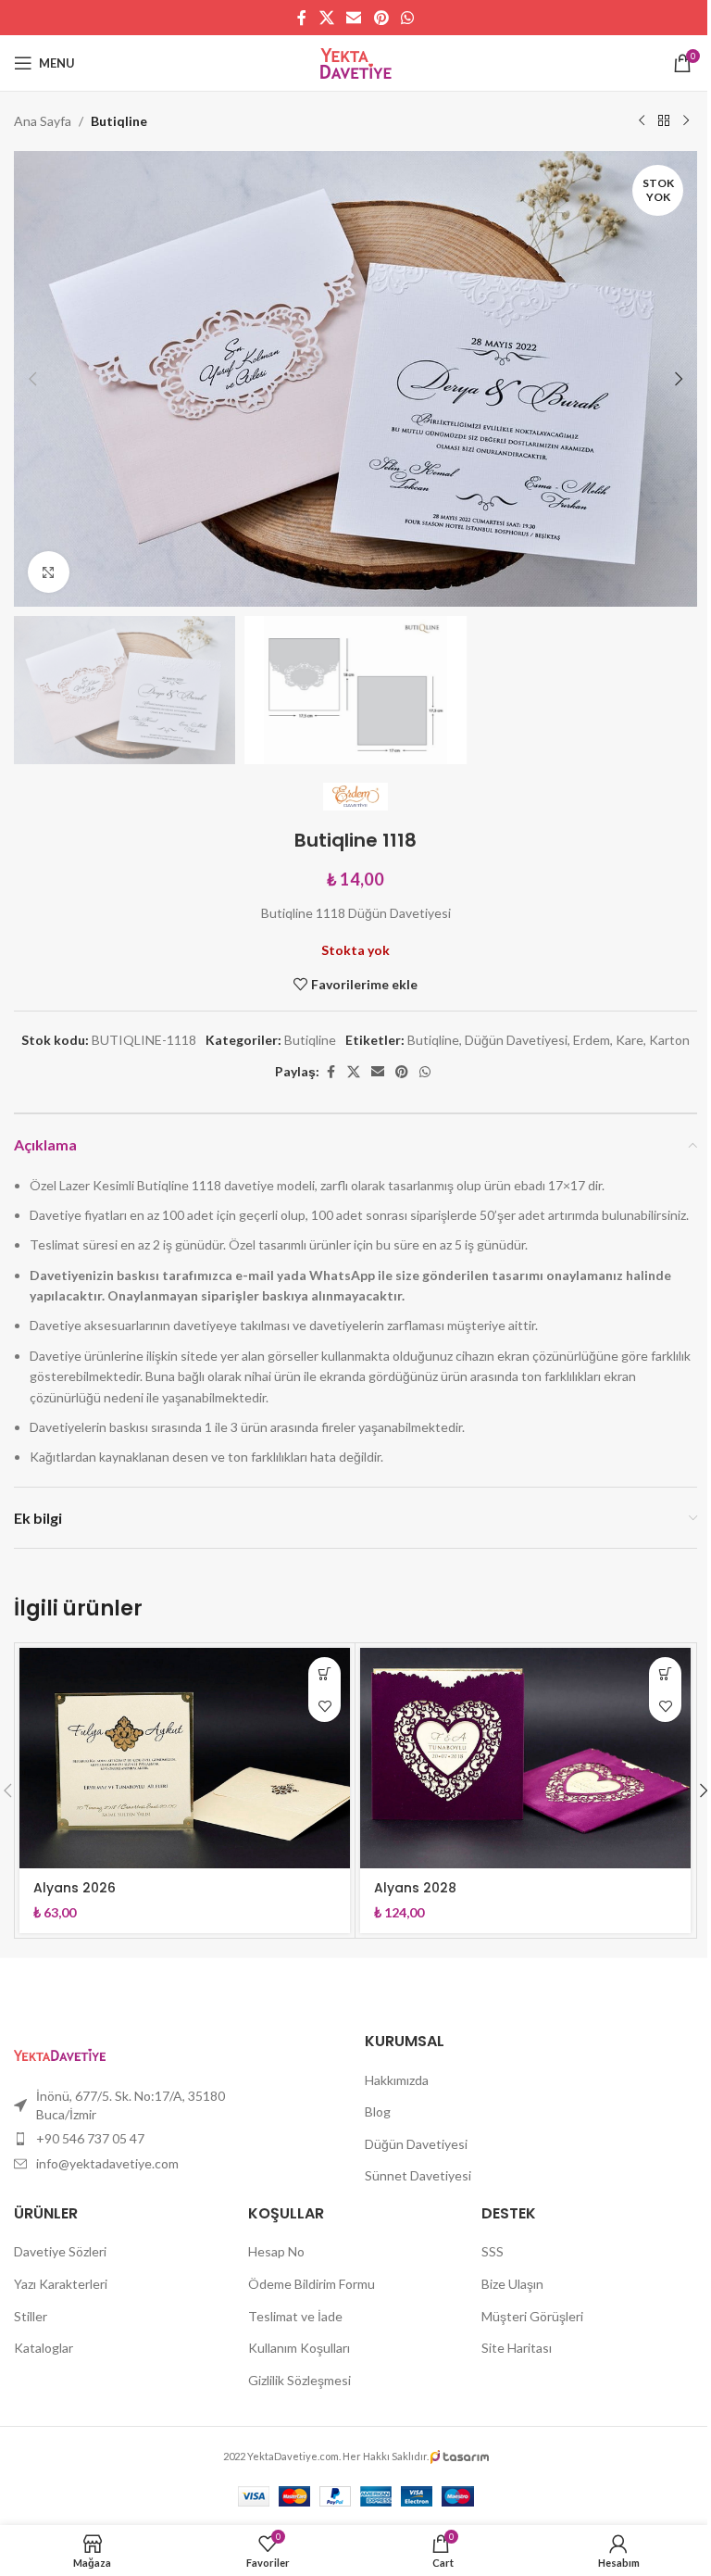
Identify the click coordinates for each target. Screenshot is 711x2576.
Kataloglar (44, 2348)
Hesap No (276, 2251)
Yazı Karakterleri (61, 2284)
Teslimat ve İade (295, 2316)
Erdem (592, 1040)
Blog (378, 2111)
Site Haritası (517, 2348)
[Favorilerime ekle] (324, 1706)
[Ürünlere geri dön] (664, 121)
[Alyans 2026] (185, 1758)
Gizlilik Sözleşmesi (299, 2380)
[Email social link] (354, 18)
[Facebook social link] (302, 18)
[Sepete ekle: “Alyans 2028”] (665, 1673)
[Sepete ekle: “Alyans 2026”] (324, 1673)
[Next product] (686, 121)
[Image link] (60, 2053)
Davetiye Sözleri (60, 2251)
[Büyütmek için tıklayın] (49, 572)
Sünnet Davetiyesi (418, 2175)
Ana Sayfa (43, 121)
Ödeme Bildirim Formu (312, 2284)
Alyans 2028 (415, 1888)
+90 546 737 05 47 (90, 2138)
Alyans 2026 (75, 1888)
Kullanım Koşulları (299, 2348)
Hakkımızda (397, 2080)
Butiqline (119, 121)
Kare (630, 1040)
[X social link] (326, 18)
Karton (669, 1040)
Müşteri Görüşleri (532, 2316)
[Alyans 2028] (525, 1758)
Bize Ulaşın (512, 2284)
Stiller (31, 2316)
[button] (32, 379)
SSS (493, 2251)
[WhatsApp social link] (407, 18)
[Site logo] (356, 62)
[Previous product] (642, 121)
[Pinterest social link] (381, 18)
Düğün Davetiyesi (516, 1040)
